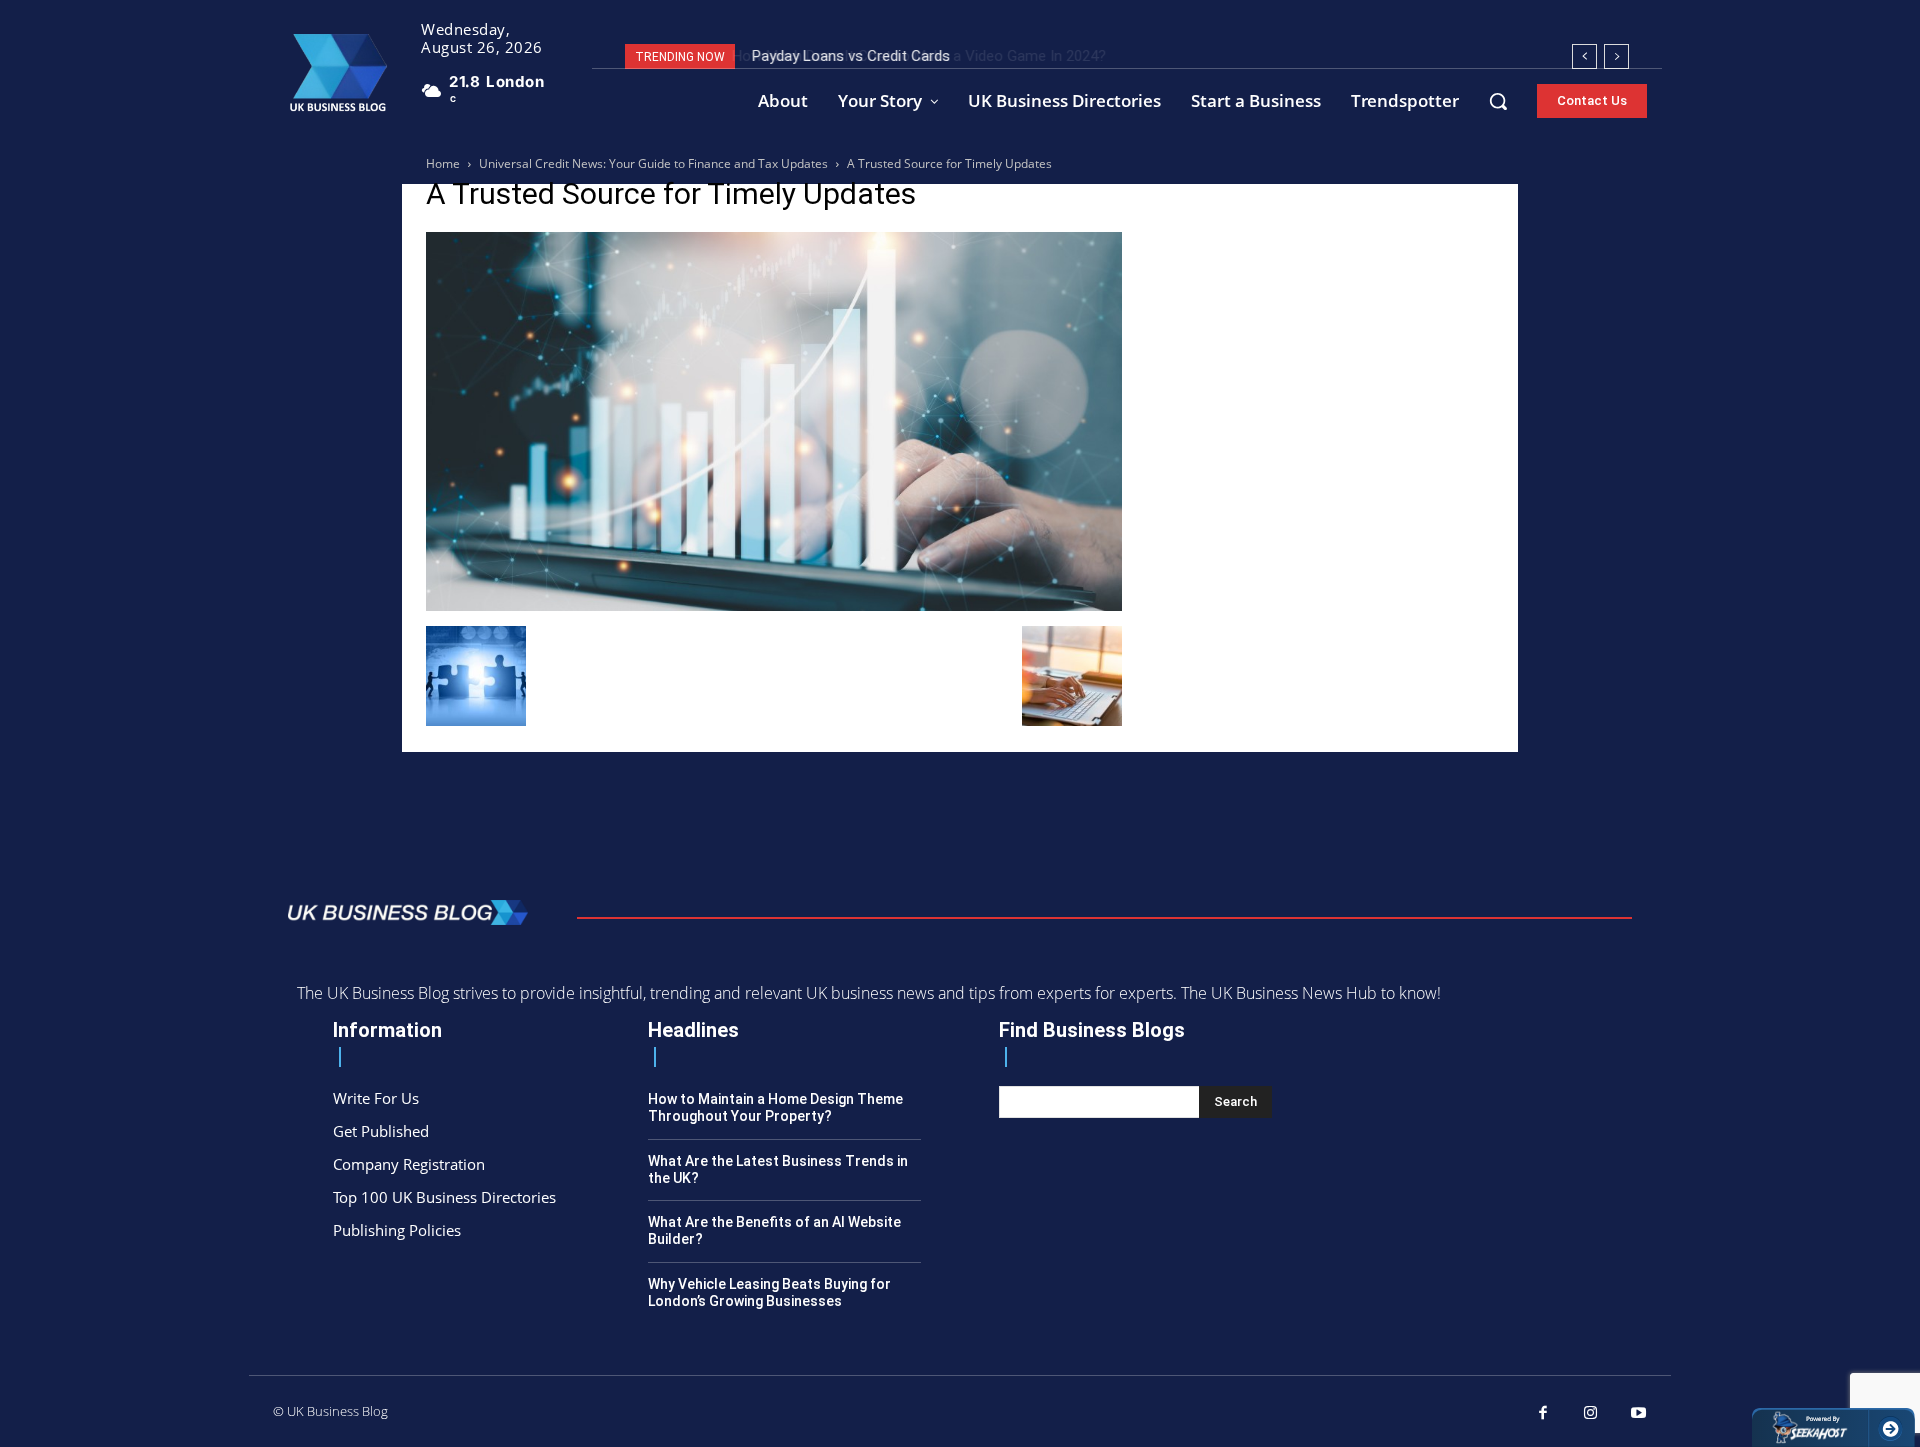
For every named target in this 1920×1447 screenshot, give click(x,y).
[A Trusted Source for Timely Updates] (774, 605)
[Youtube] (1639, 1414)
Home (443, 163)
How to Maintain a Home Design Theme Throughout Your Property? (775, 1107)
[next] (1616, 56)
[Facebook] (1544, 1414)
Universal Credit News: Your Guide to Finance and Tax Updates (653, 163)
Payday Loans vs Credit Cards (849, 56)
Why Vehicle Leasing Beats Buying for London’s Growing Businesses (769, 1292)
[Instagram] (1591, 1414)
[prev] (1584, 56)
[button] (1498, 101)
